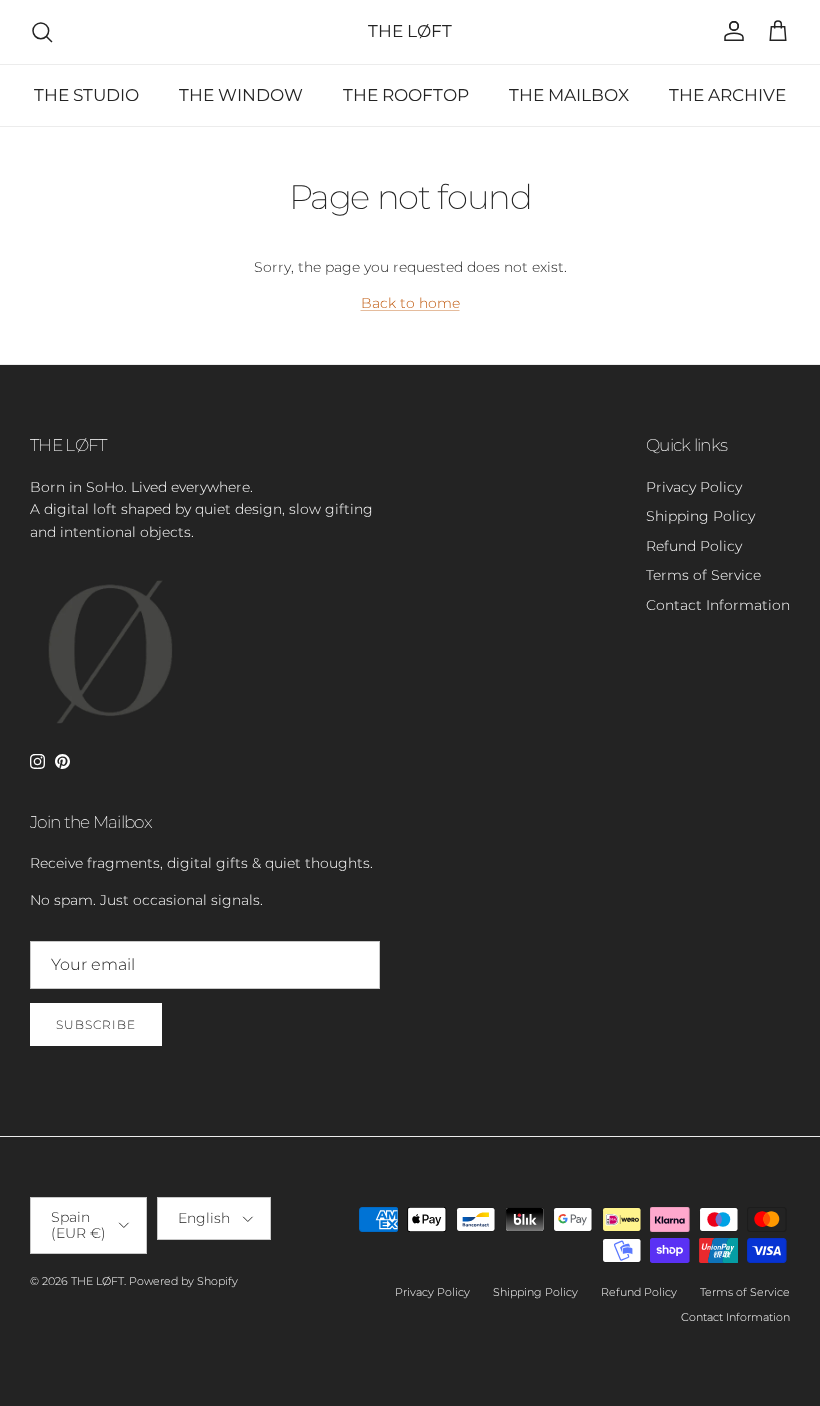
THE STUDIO (86, 95)
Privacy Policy (694, 487)
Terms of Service (703, 575)
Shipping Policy (700, 516)
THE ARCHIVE (727, 95)
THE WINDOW (241, 95)
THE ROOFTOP (406, 95)
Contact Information (718, 605)
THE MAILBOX (569, 95)
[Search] (42, 32)
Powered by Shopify (183, 1281)
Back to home (410, 303)
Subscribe (96, 1024)
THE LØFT (97, 1281)
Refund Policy (694, 546)
